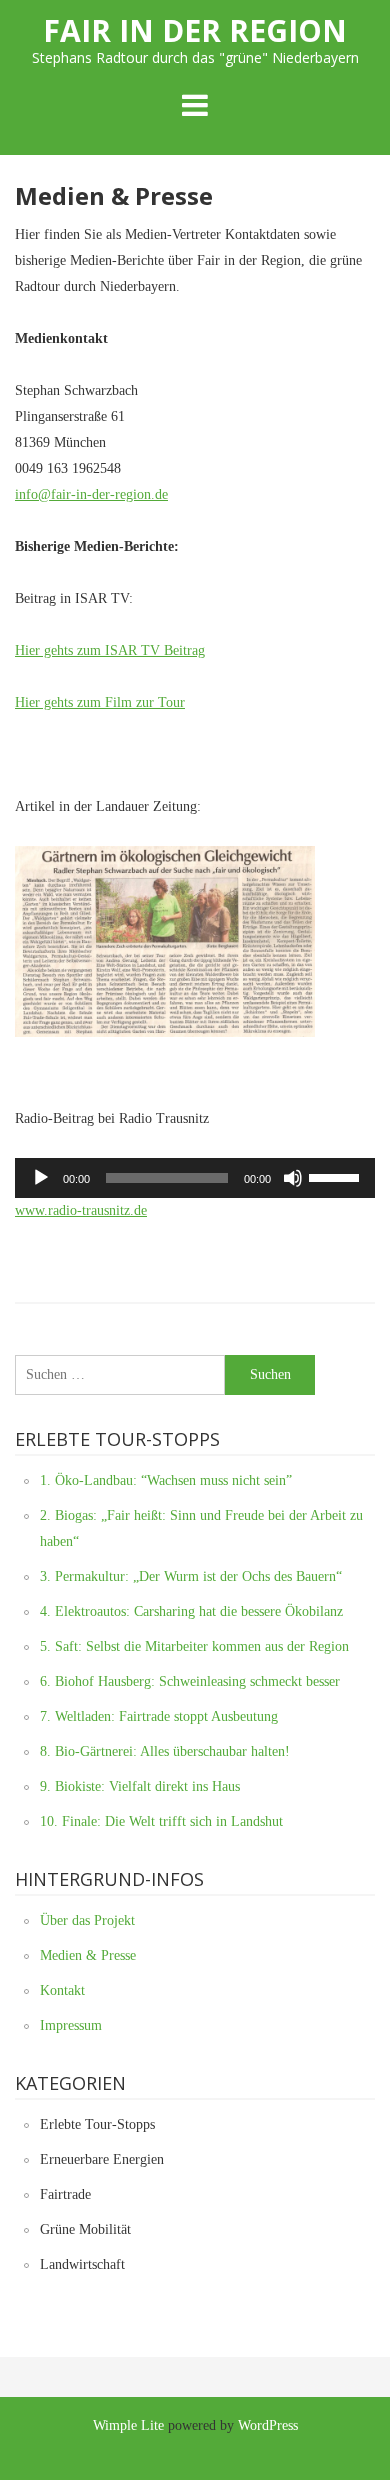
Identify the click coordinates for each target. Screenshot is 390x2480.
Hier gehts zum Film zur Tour (100, 702)
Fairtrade (65, 2194)
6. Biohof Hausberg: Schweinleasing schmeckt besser (190, 1681)
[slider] (337, 1176)
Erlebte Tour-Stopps (97, 2124)
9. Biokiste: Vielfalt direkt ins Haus (140, 1786)
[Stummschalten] (293, 1178)
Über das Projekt (87, 1920)
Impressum (71, 2025)
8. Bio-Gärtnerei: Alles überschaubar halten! (165, 1751)
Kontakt (62, 1990)
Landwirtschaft (82, 2264)
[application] (195, 1178)
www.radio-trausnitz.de (81, 1210)
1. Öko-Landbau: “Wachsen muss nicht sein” (166, 1480)
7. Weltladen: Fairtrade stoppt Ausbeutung (159, 1716)
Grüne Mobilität (85, 2229)
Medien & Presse (88, 1955)
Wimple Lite (128, 2425)
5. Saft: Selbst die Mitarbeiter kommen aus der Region (194, 1646)
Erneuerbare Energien (102, 2159)
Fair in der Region (195, 30)
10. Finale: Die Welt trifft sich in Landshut (161, 1821)
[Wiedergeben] (41, 1178)
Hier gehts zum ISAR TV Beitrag (110, 650)
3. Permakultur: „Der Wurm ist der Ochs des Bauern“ (191, 1576)
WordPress (268, 2425)
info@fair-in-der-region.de (91, 494)
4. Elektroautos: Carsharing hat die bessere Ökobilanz (191, 1611)
